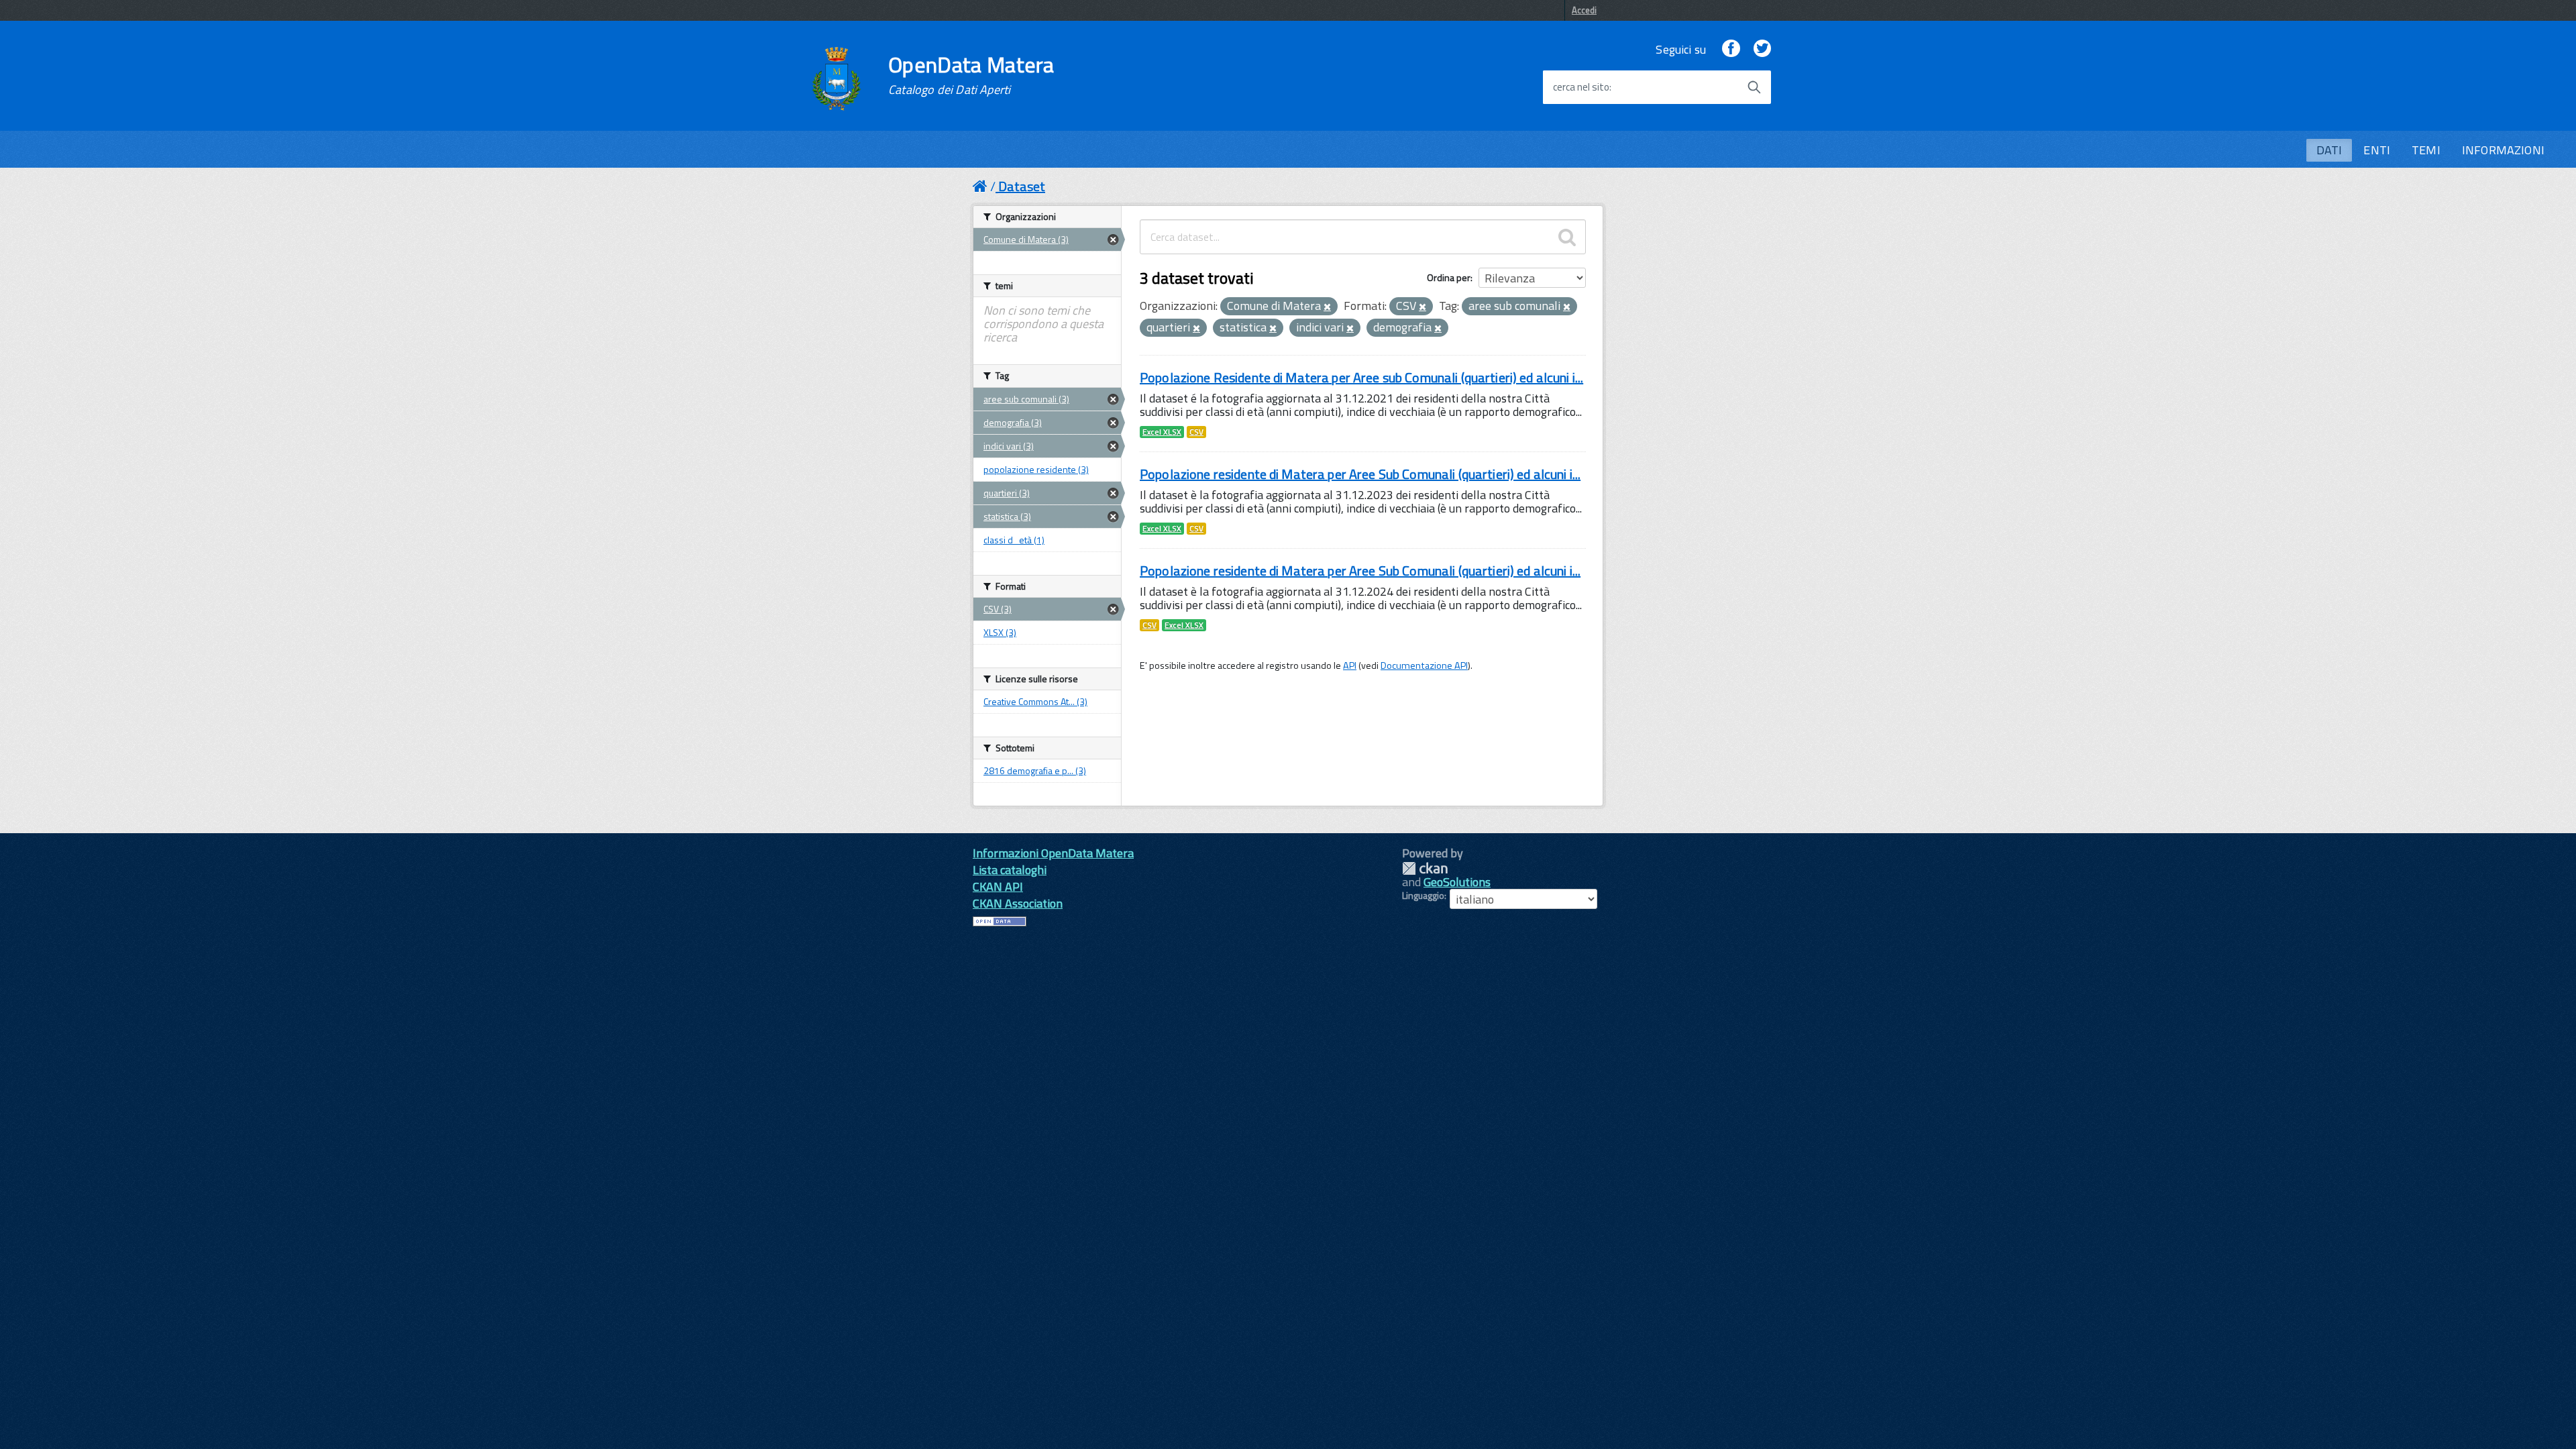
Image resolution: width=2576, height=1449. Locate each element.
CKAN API (998, 887)
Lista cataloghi (1010, 870)
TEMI (2426, 150)
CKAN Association (1018, 903)
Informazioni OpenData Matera (1053, 853)
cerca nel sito (1581, 87)
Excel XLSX (1162, 432)
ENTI (2377, 150)
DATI (2329, 150)
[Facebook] (1731, 49)
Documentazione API (1424, 665)
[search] (1567, 237)
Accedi (1584, 10)
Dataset (1022, 186)
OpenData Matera (971, 75)
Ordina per (1449, 277)
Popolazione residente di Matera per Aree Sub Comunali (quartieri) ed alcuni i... (1360, 474)
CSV (1196, 432)
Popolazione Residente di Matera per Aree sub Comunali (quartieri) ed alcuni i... (1361, 377)
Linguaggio (1423, 896)
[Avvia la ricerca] (1754, 87)
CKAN (1425, 868)
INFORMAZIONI (2503, 150)
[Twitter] (1762, 49)
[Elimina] (1327, 307)
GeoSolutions (1457, 882)
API (1350, 665)
